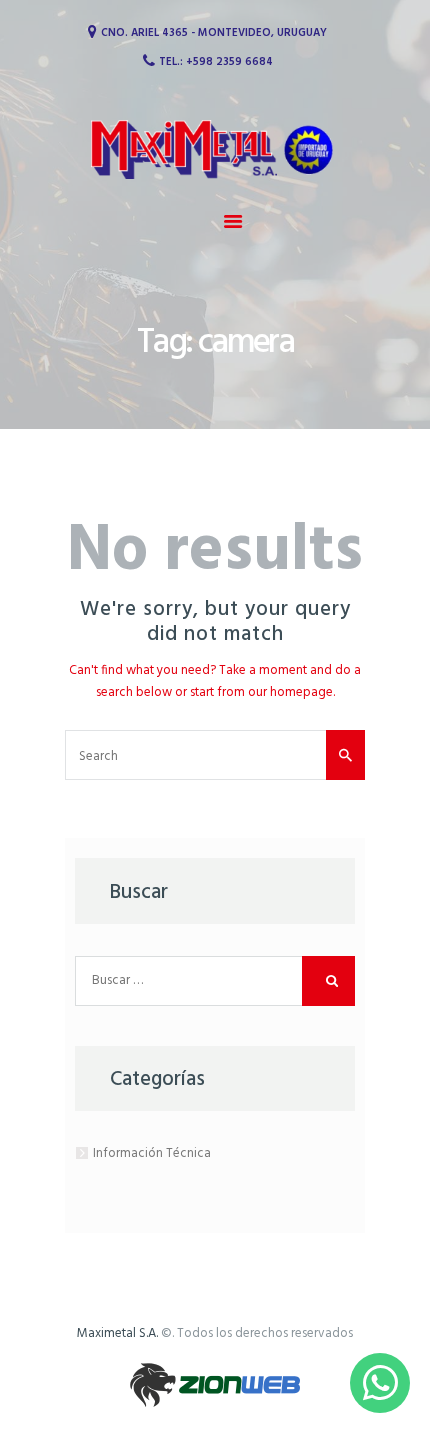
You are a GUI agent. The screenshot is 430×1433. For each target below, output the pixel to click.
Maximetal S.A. (117, 1333)
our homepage (290, 692)
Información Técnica (152, 1153)
